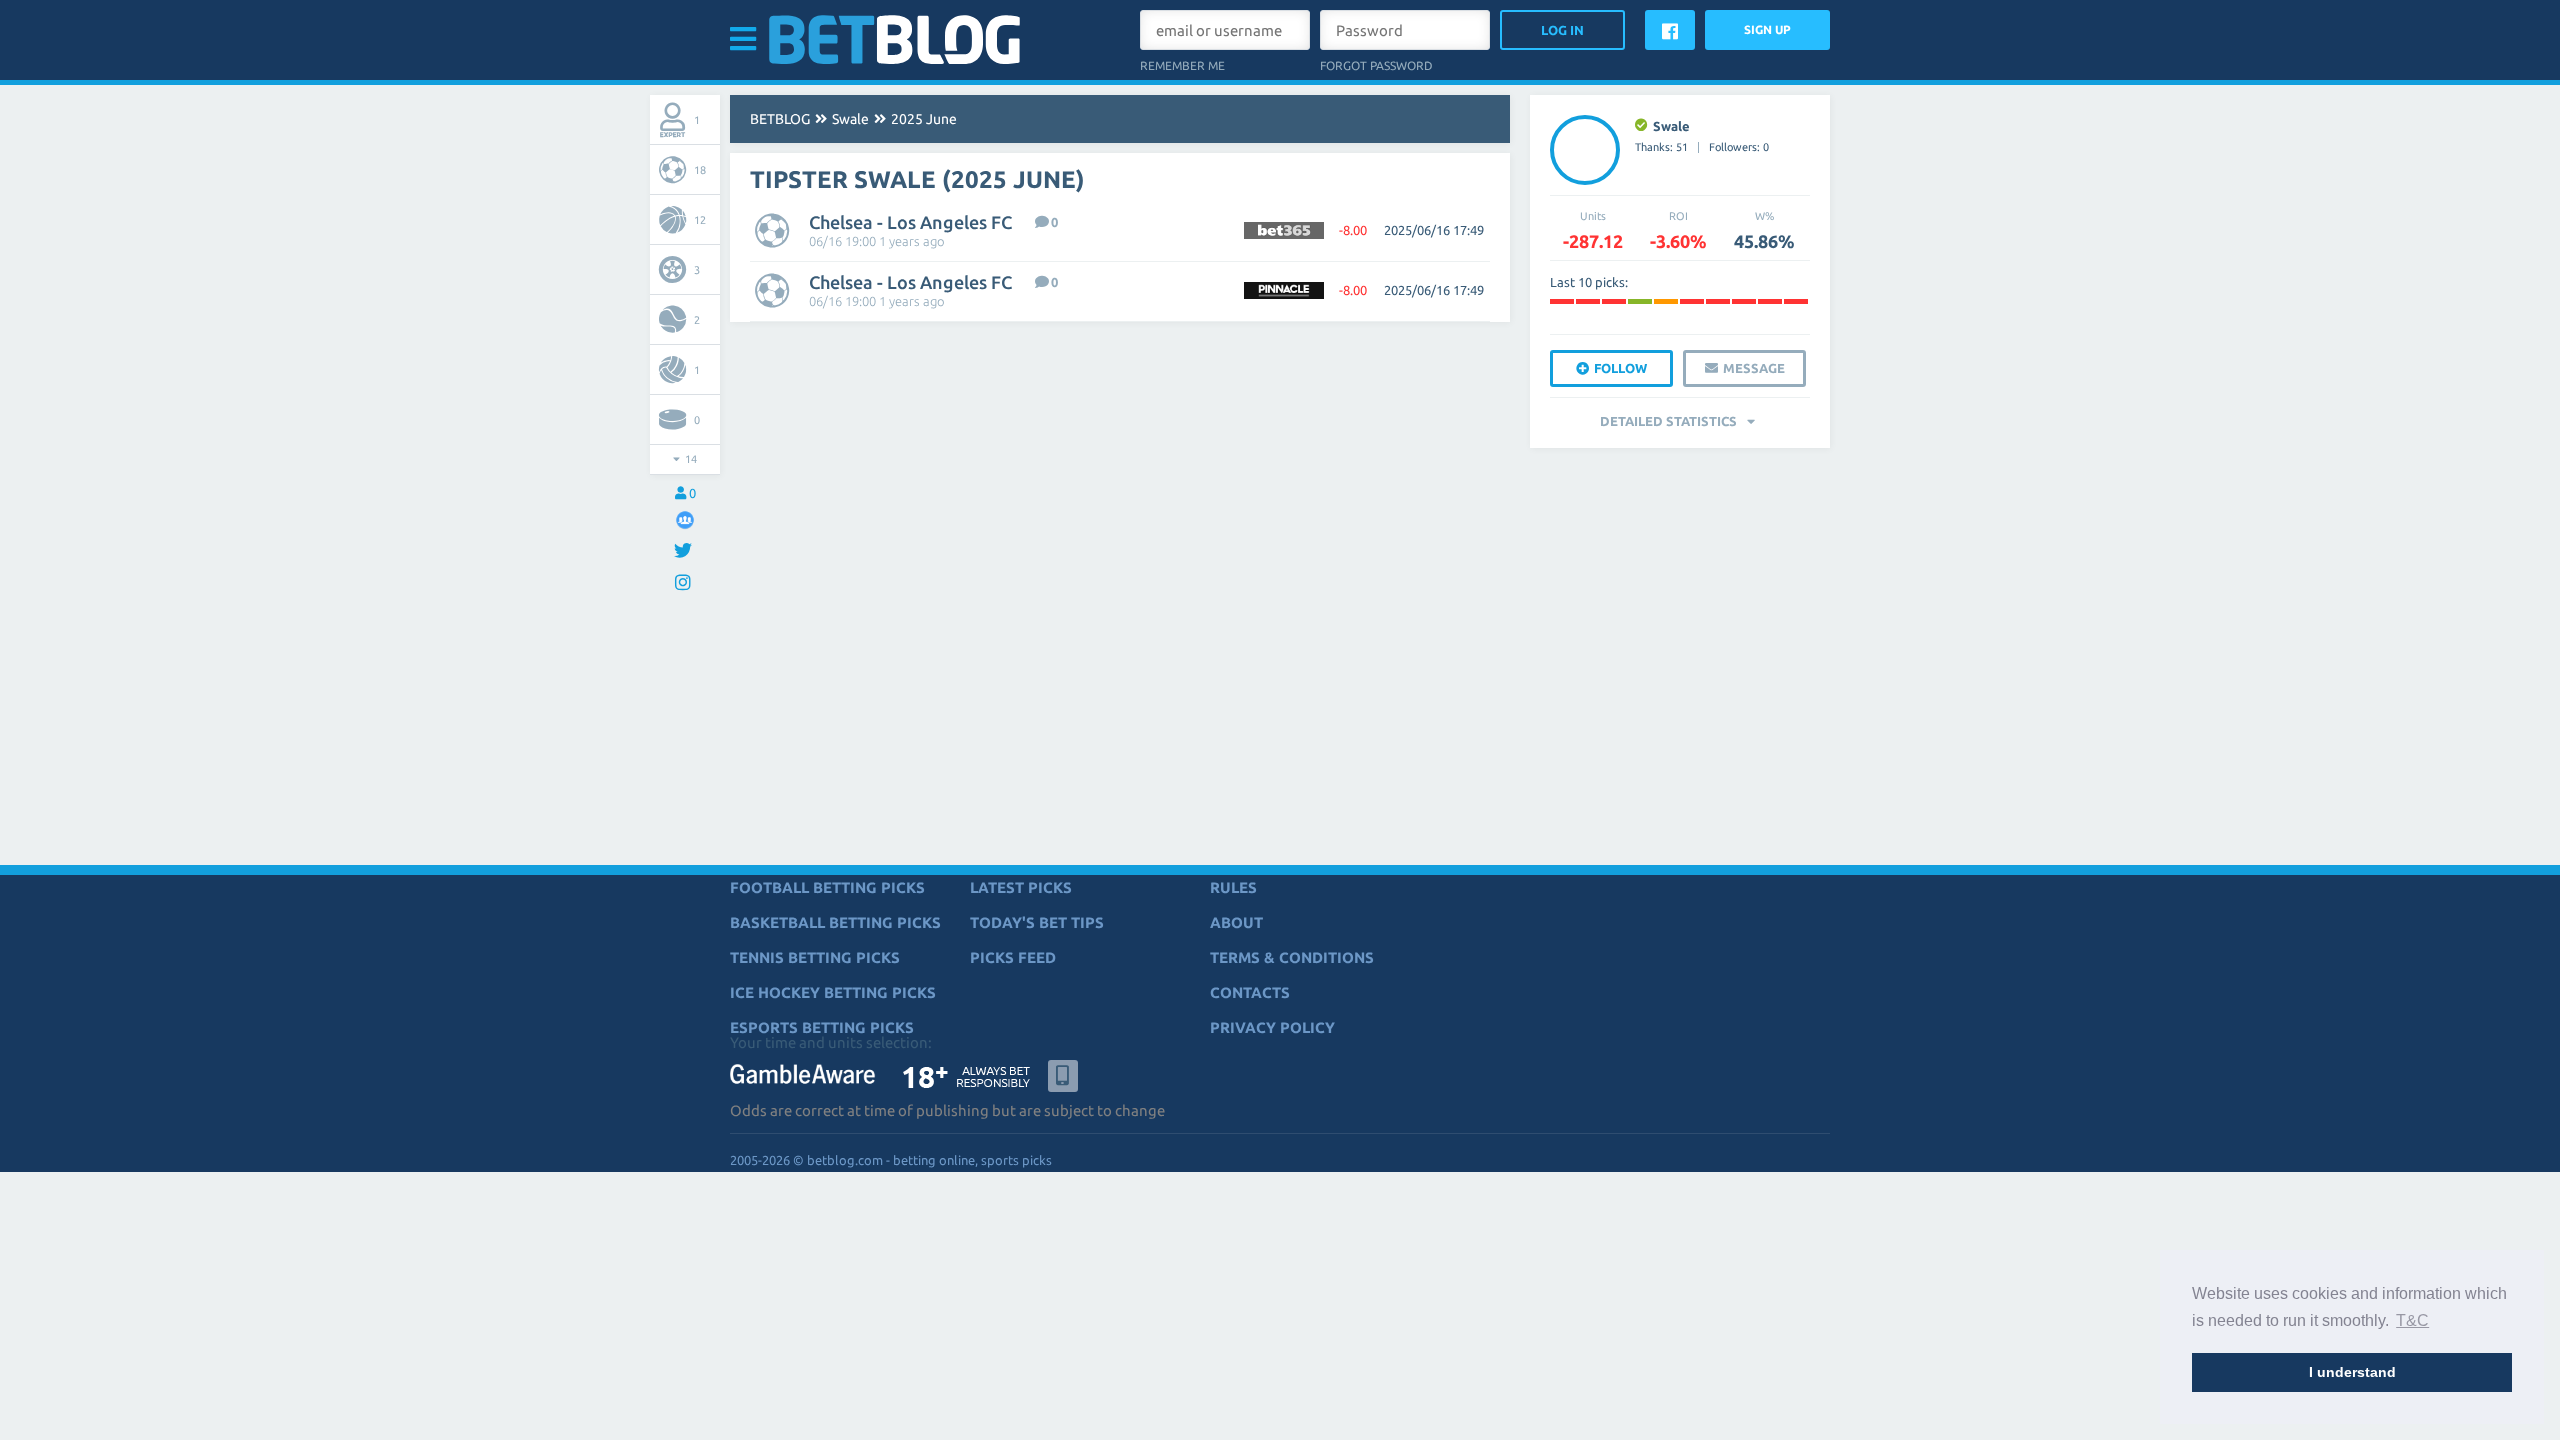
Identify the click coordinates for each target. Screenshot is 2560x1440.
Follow (1620, 368)
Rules (1233, 887)
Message (1754, 368)
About (1236, 922)
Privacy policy (1272, 1027)
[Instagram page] (685, 583)
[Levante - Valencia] (1614, 301)
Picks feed (1013, 957)
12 (700, 220)
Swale (850, 119)
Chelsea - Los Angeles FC (910, 222)
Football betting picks (827, 887)
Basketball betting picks (835, 922)
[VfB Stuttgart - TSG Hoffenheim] (1744, 301)
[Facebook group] (685, 519)
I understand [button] (2352, 1372)
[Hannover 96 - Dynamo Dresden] (1562, 301)
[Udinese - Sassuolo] (1640, 301)
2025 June (924, 119)
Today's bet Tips (1037, 922)
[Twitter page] (685, 551)
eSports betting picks (822, 1027)
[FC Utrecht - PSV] (1692, 301)
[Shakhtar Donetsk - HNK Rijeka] (1796, 301)
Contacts (1250, 992)
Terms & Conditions (1292, 957)
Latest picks (1021, 887)
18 (700, 170)
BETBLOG (780, 119)
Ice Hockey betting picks (833, 992)
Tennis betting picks (815, 957)
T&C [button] (2412, 1320)
